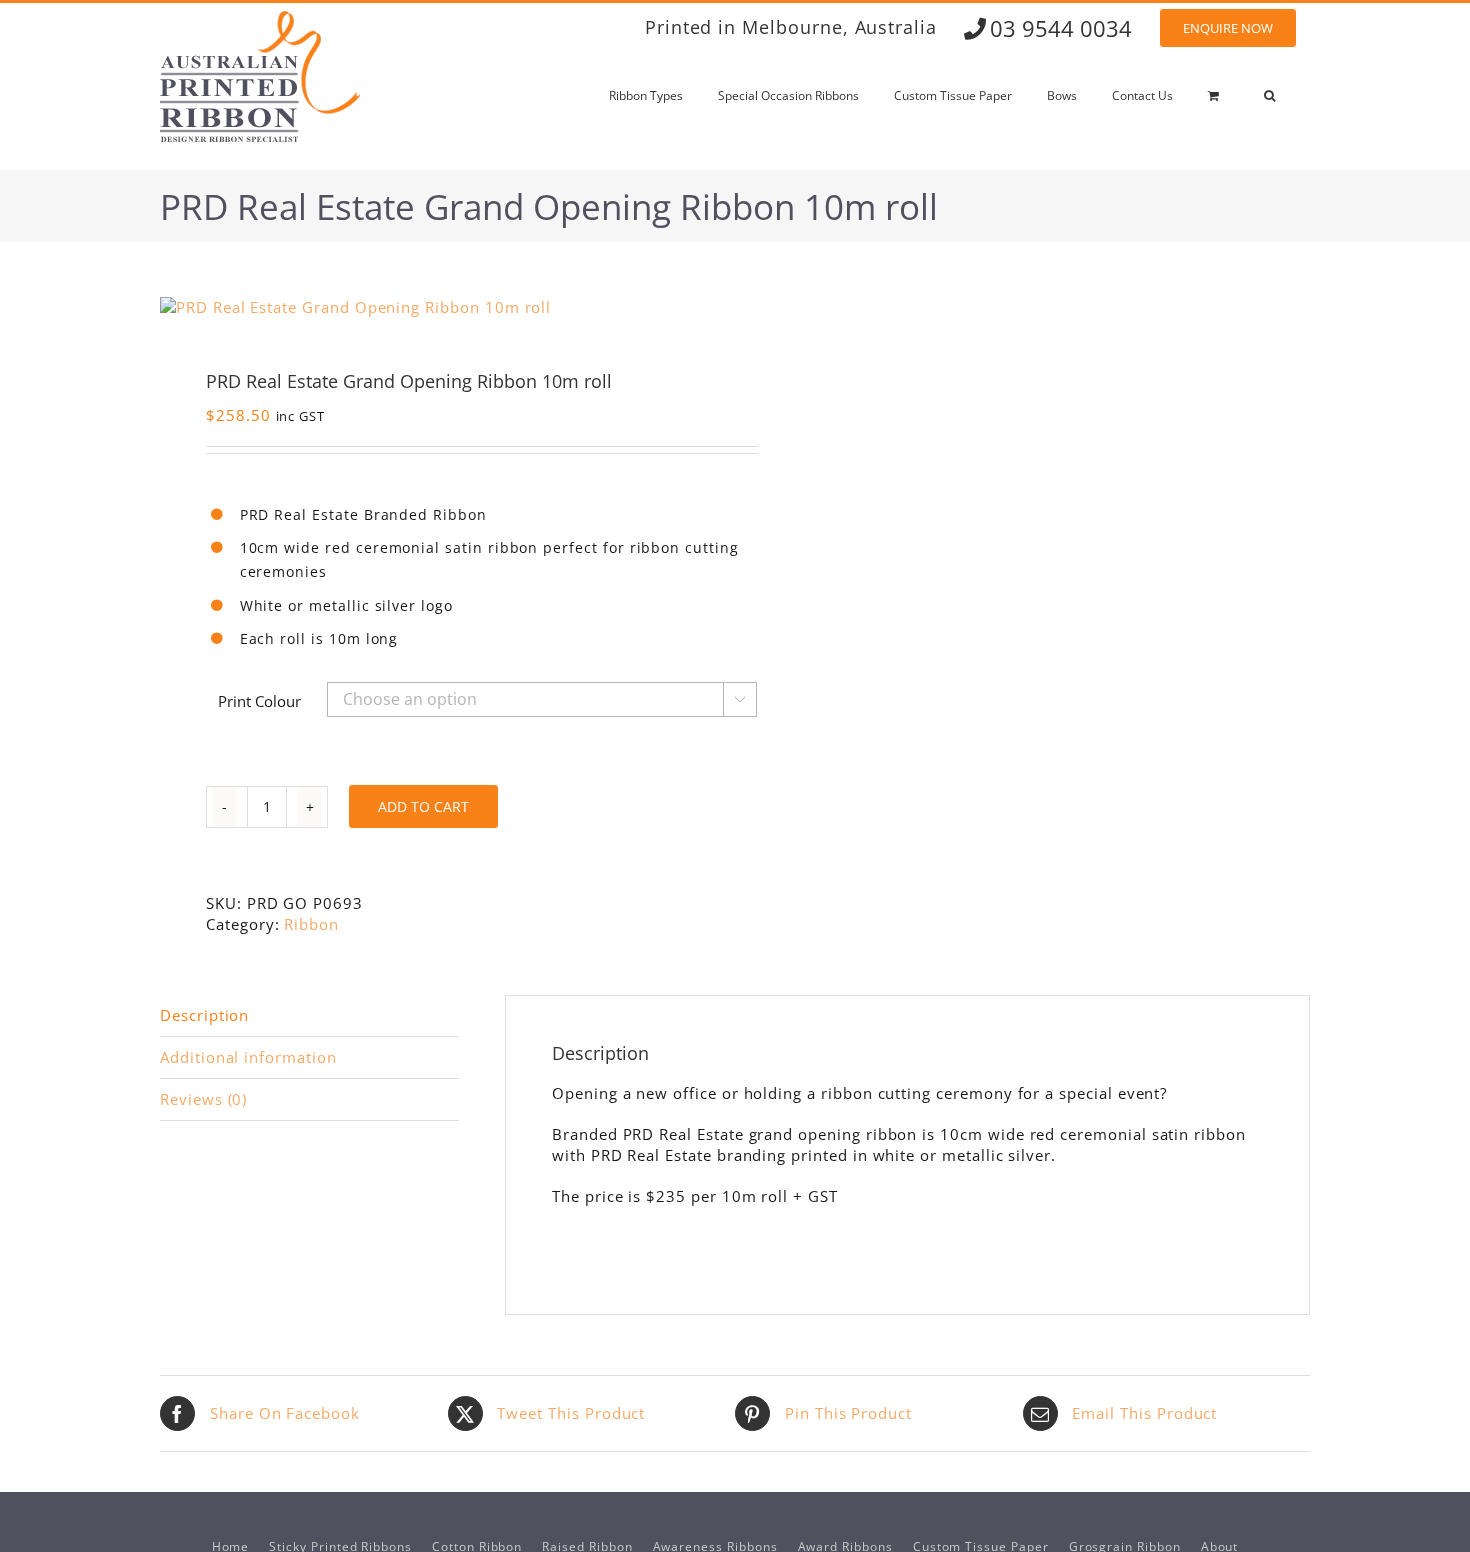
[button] (1269, 96)
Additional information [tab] (248, 1057)
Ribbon (311, 924)
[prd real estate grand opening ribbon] (436, 307)
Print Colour (259, 701)
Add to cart (423, 806)
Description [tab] (204, 1015)
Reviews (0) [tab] (203, 1099)
